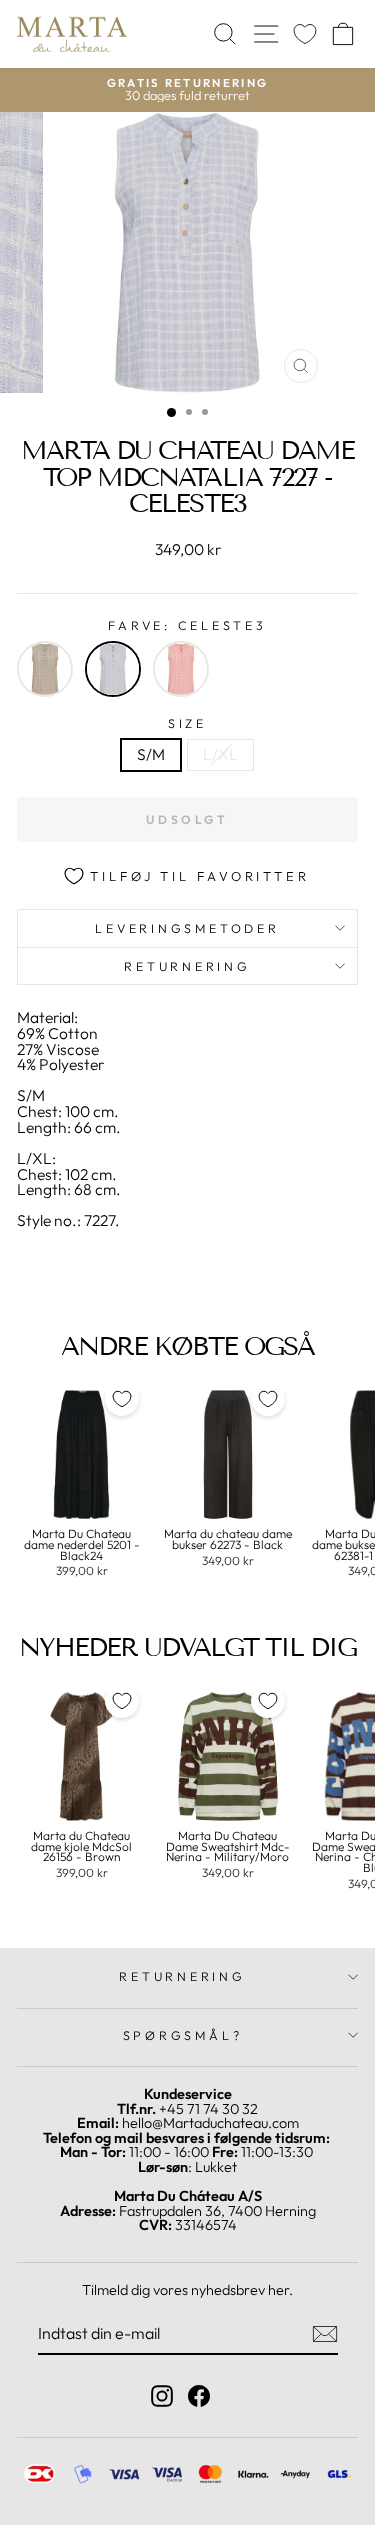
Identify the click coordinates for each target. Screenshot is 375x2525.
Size (187, 723)
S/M (151, 754)
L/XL (220, 754)
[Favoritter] (305, 34)
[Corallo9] (181, 669)
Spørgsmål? (183, 2035)
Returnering (187, 966)
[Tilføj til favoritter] (122, 1399)
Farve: (187, 625)
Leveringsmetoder (187, 928)
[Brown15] (45, 669)
